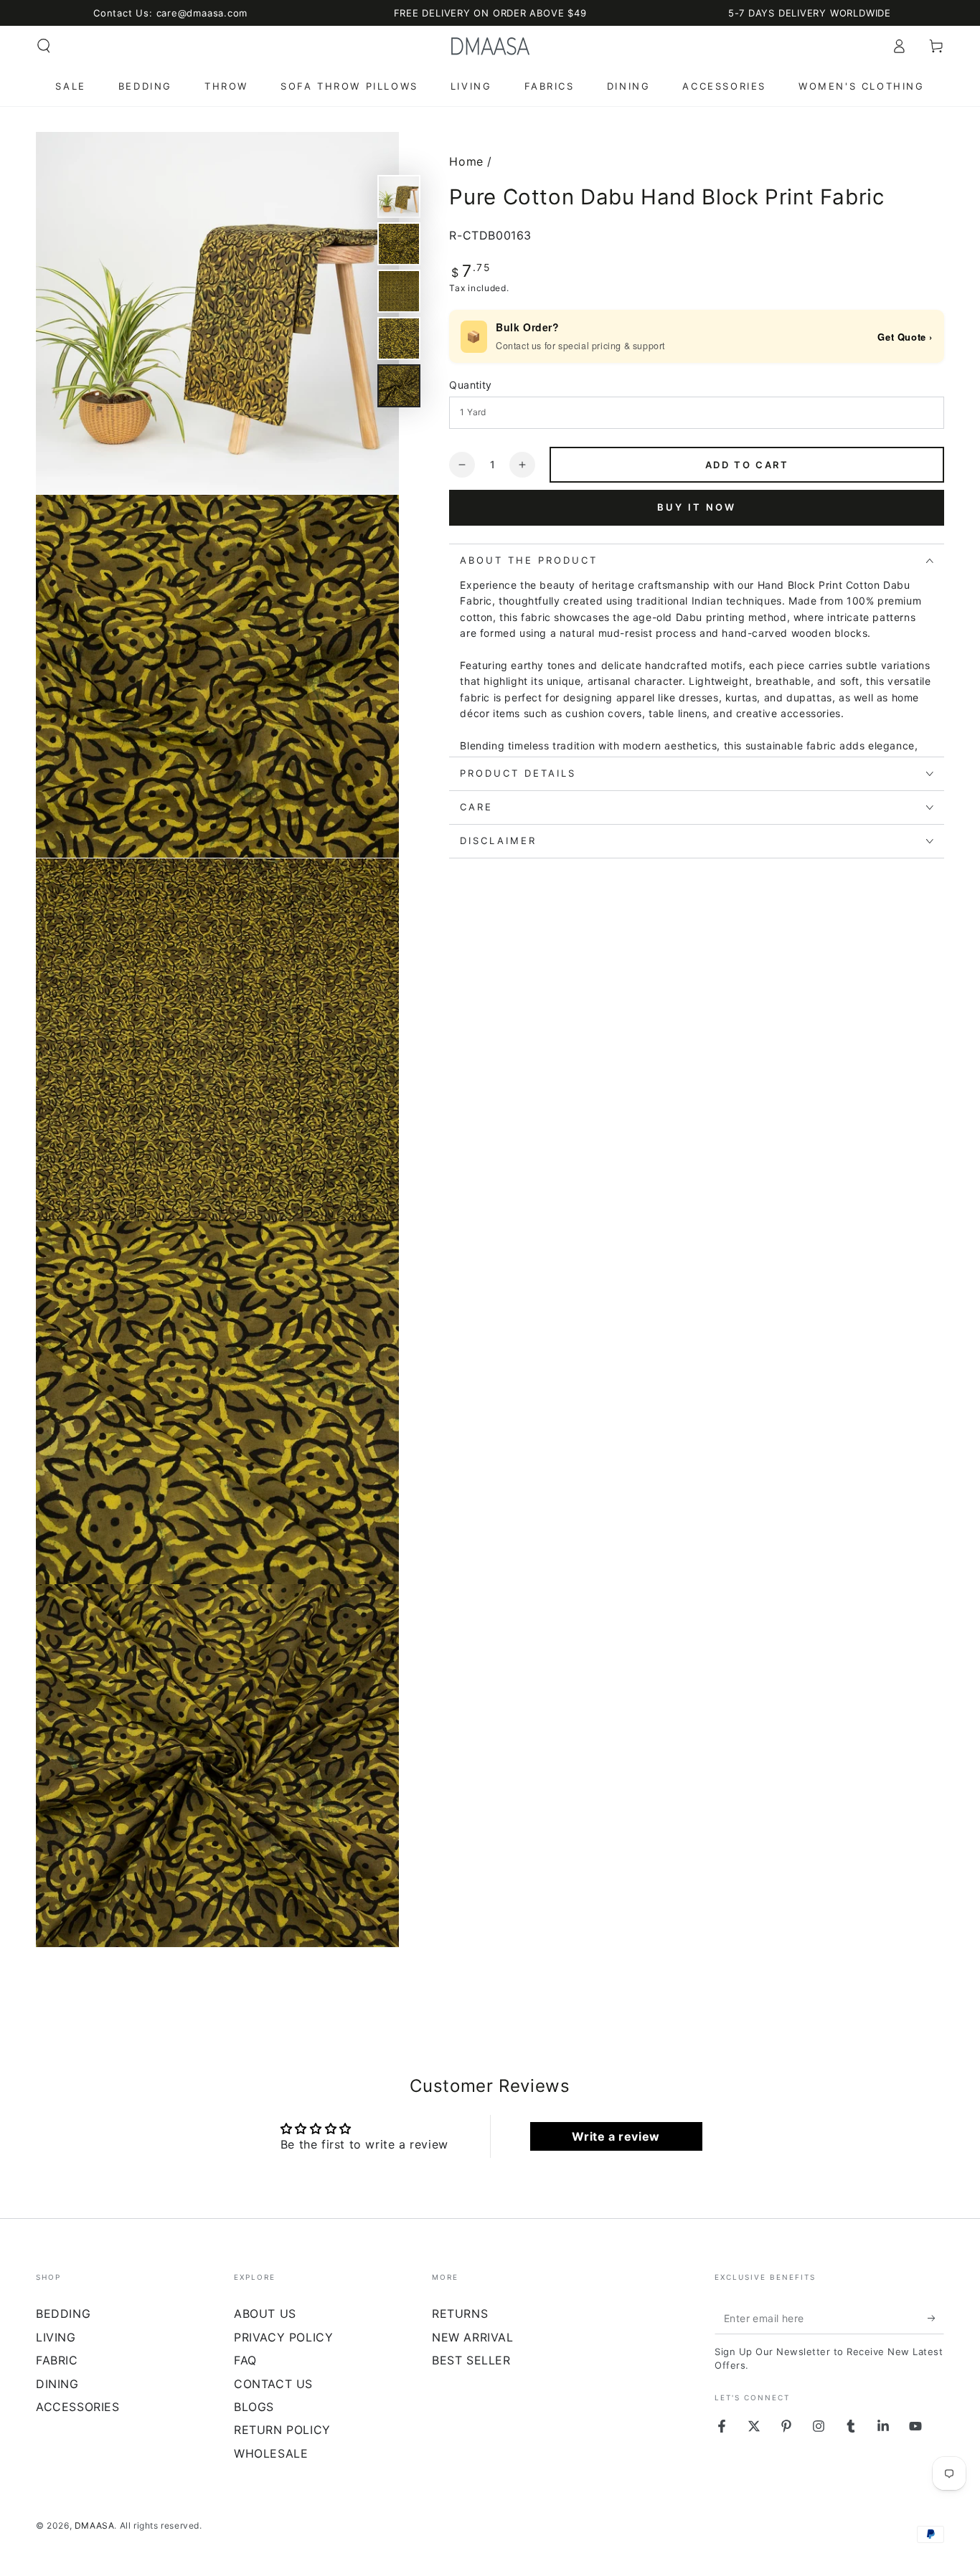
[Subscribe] (936, 2318)
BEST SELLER (471, 2360)
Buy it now (697, 508)
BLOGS (254, 2407)
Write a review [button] (616, 2136)
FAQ (245, 2360)
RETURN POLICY (282, 2430)
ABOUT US (265, 2314)
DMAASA (95, 2525)
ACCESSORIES (78, 2407)
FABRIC (57, 2360)
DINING (57, 2384)
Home (466, 161)
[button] (44, 46)
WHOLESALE (271, 2453)
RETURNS (460, 2314)
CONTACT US (273, 2384)
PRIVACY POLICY (283, 2337)
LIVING (56, 2337)
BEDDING (63, 2314)
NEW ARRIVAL (473, 2337)
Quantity (470, 385)
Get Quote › (905, 337)
